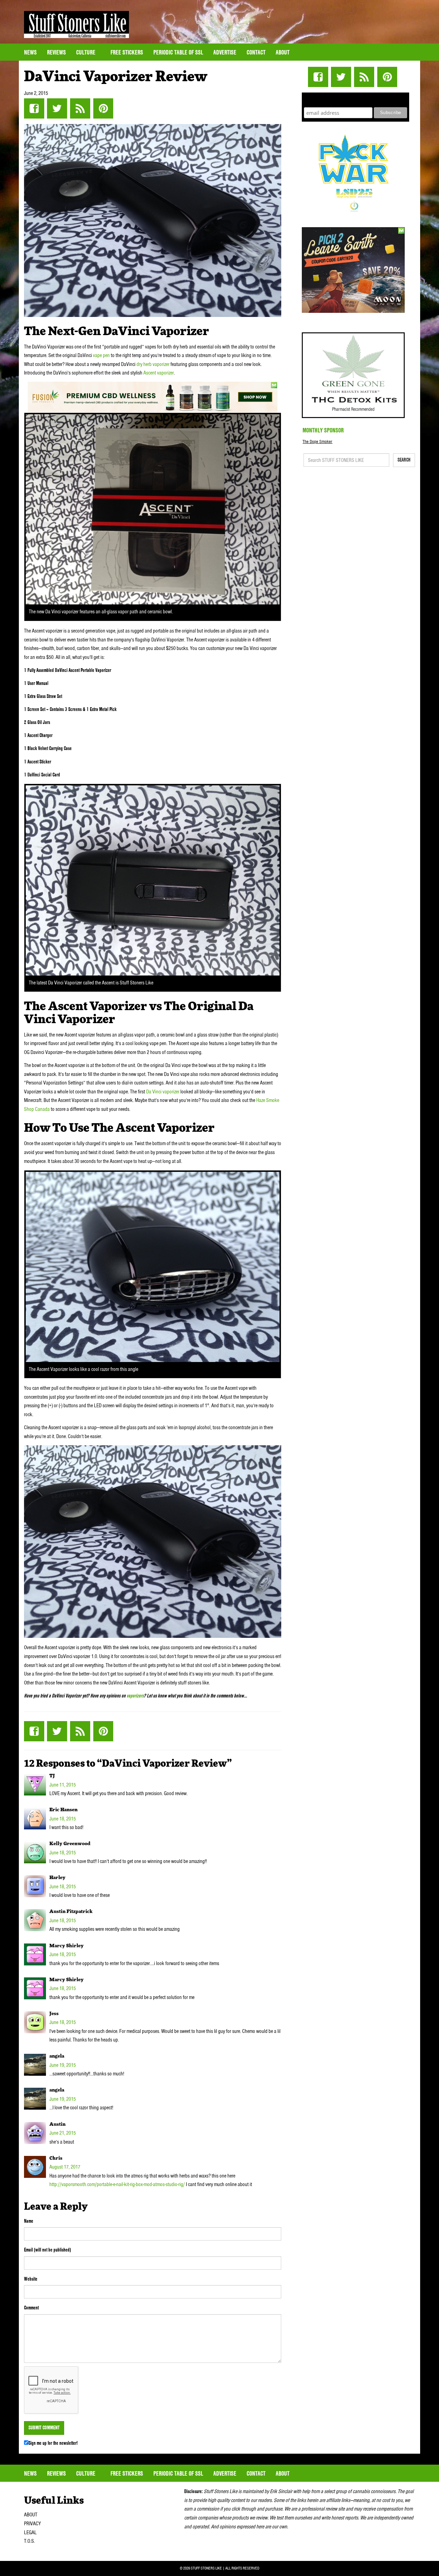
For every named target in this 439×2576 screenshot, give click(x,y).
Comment (31, 2308)
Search (404, 460)
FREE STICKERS (127, 52)
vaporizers (135, 1696)
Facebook (34, 108)
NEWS (30, 52)
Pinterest (103, 108)
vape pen (101, 355)
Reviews (56, 52)
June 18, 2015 (63, 1819)
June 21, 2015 (63, 2133)
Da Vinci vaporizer (163, 1092)
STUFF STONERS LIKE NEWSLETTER (356, 99)
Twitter (57, 108)
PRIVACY (32, 2524)
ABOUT (31, 2515)
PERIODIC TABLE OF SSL (178, 52)
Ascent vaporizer (159, 373)
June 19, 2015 (63, 2065)
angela (57, 2056)
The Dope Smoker (317, 441)
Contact (256, 52)
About (283, 52)
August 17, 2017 (65, 2167)
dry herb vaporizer (153, 364)
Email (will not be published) (48, 2250)
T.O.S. (29, 2541)
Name (29, 2221)
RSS (80, 108)
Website (31, 2279)
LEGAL (30, 2532)
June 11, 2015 (63, 1785)
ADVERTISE (225, 52)
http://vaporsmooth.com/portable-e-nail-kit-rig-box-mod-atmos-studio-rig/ (117, 2184)
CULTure (86, 52)
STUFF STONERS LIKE (76, 24)
